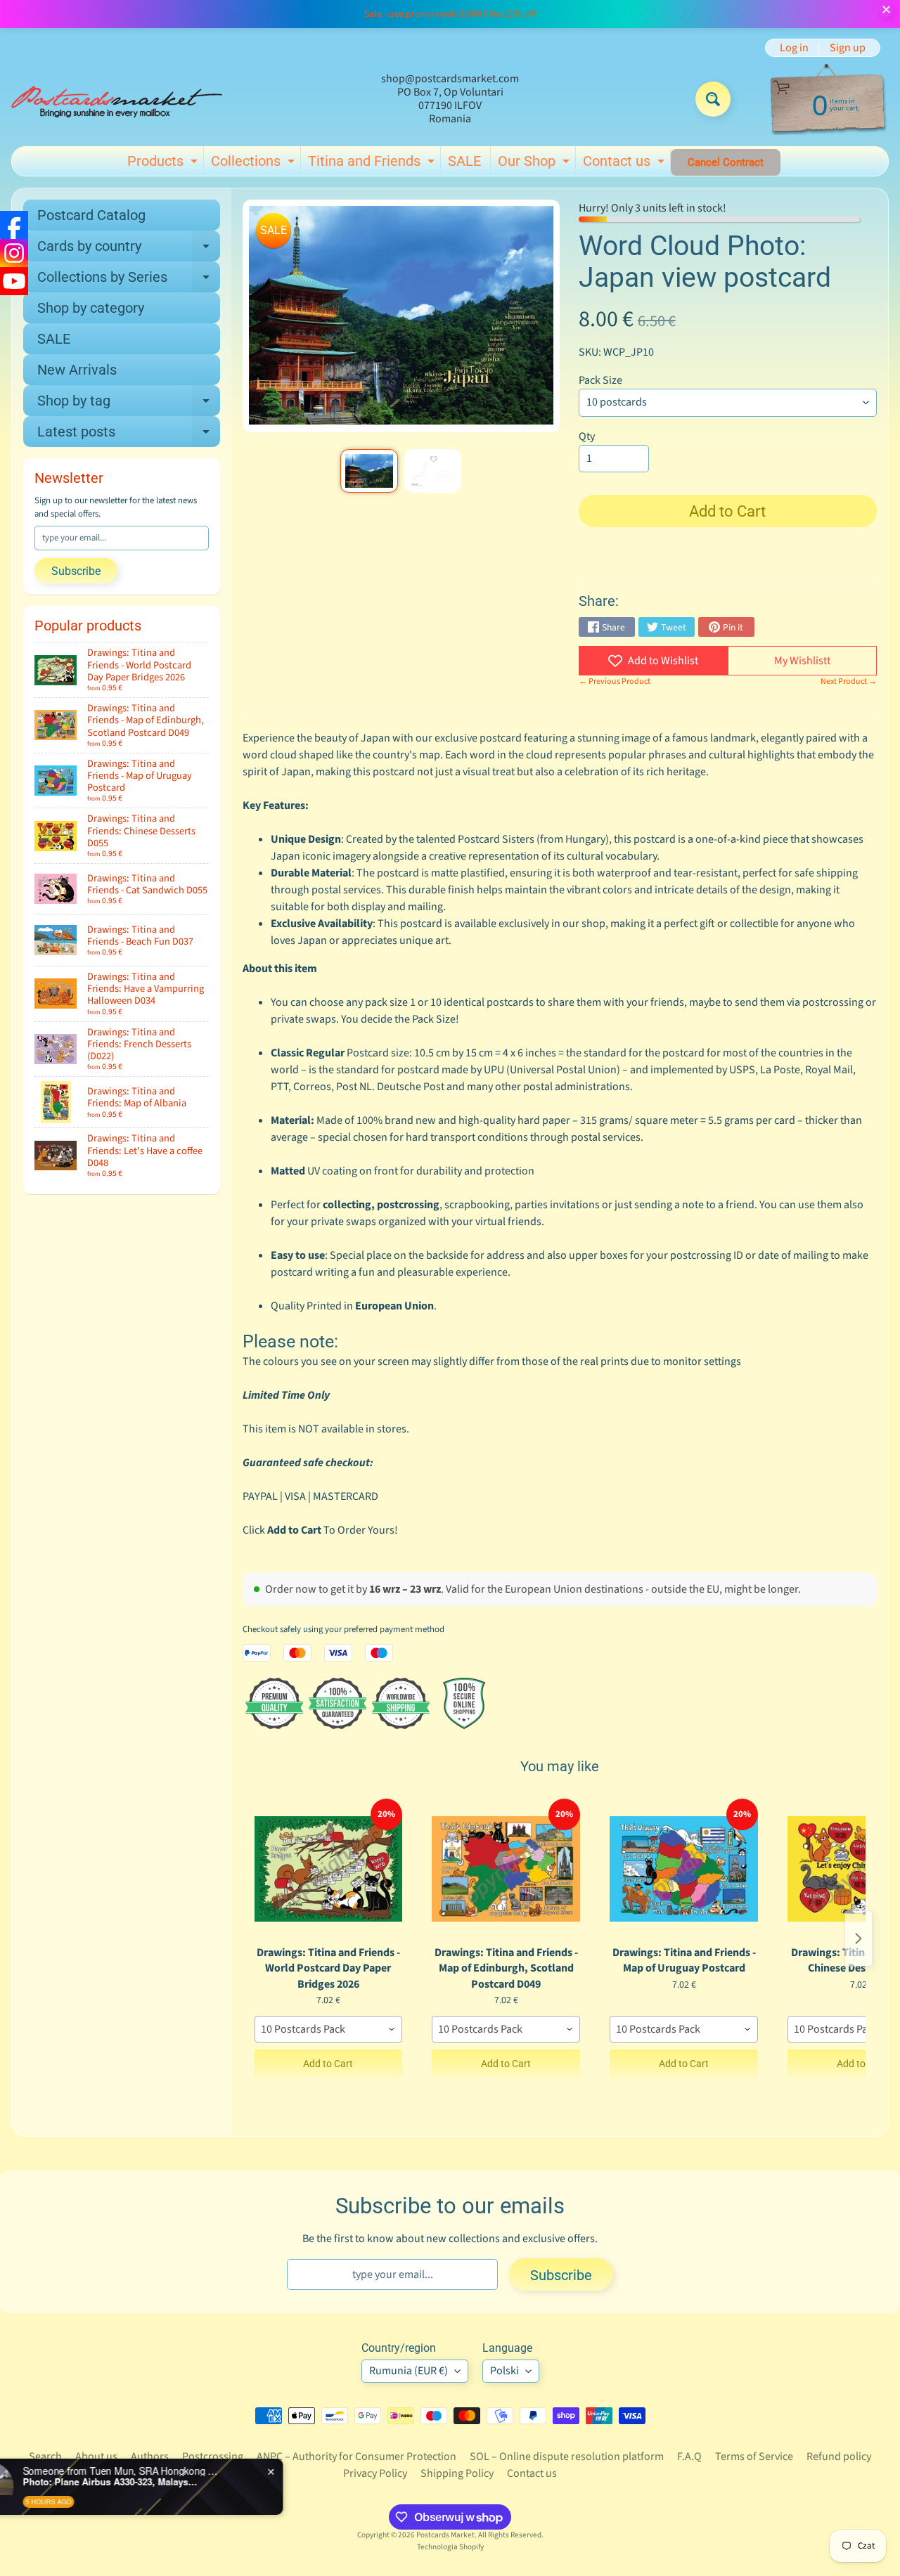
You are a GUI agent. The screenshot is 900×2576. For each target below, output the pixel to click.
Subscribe (76, 571)
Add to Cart (328, 2064)
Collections (255, 164)
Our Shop (535, 164)
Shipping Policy (457, 2473)
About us (96, 2457)
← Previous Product (615, 681)
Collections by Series (129, 280)
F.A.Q (689, 2457)
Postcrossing (213, 2457)
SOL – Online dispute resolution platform (567, 2457)
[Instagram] (14, 253)
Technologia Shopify (450, 2547)
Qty (587, 436)
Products (164, 164)
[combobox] (329, 2029)
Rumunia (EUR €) (409, 2371)
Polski (504, 2371)
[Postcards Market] (117, 99)
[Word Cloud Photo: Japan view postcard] (369, 471)
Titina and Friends (373, 164)
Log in (794, 48)
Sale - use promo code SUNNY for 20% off (450, 14)
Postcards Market (445, 2535)
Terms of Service (754, 2457)
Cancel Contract (726, 162)
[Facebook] (14, 225)
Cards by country (129, 250)
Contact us (625, 164)
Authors (150, 2457)
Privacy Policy (375, 2473)
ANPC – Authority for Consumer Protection (356, 2457)
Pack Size (600, 380)
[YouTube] (14, 281)
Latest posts (129, 435)
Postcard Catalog (91, 215)
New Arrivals (77, 370)
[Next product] (859, 1939)
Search (45, 2457)
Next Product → (849, 681)
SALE (464, 161)
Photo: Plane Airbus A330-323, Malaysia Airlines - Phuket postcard (169, 2482)
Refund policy (839, 2457)
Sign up (848, 48)
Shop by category (91, 308)
